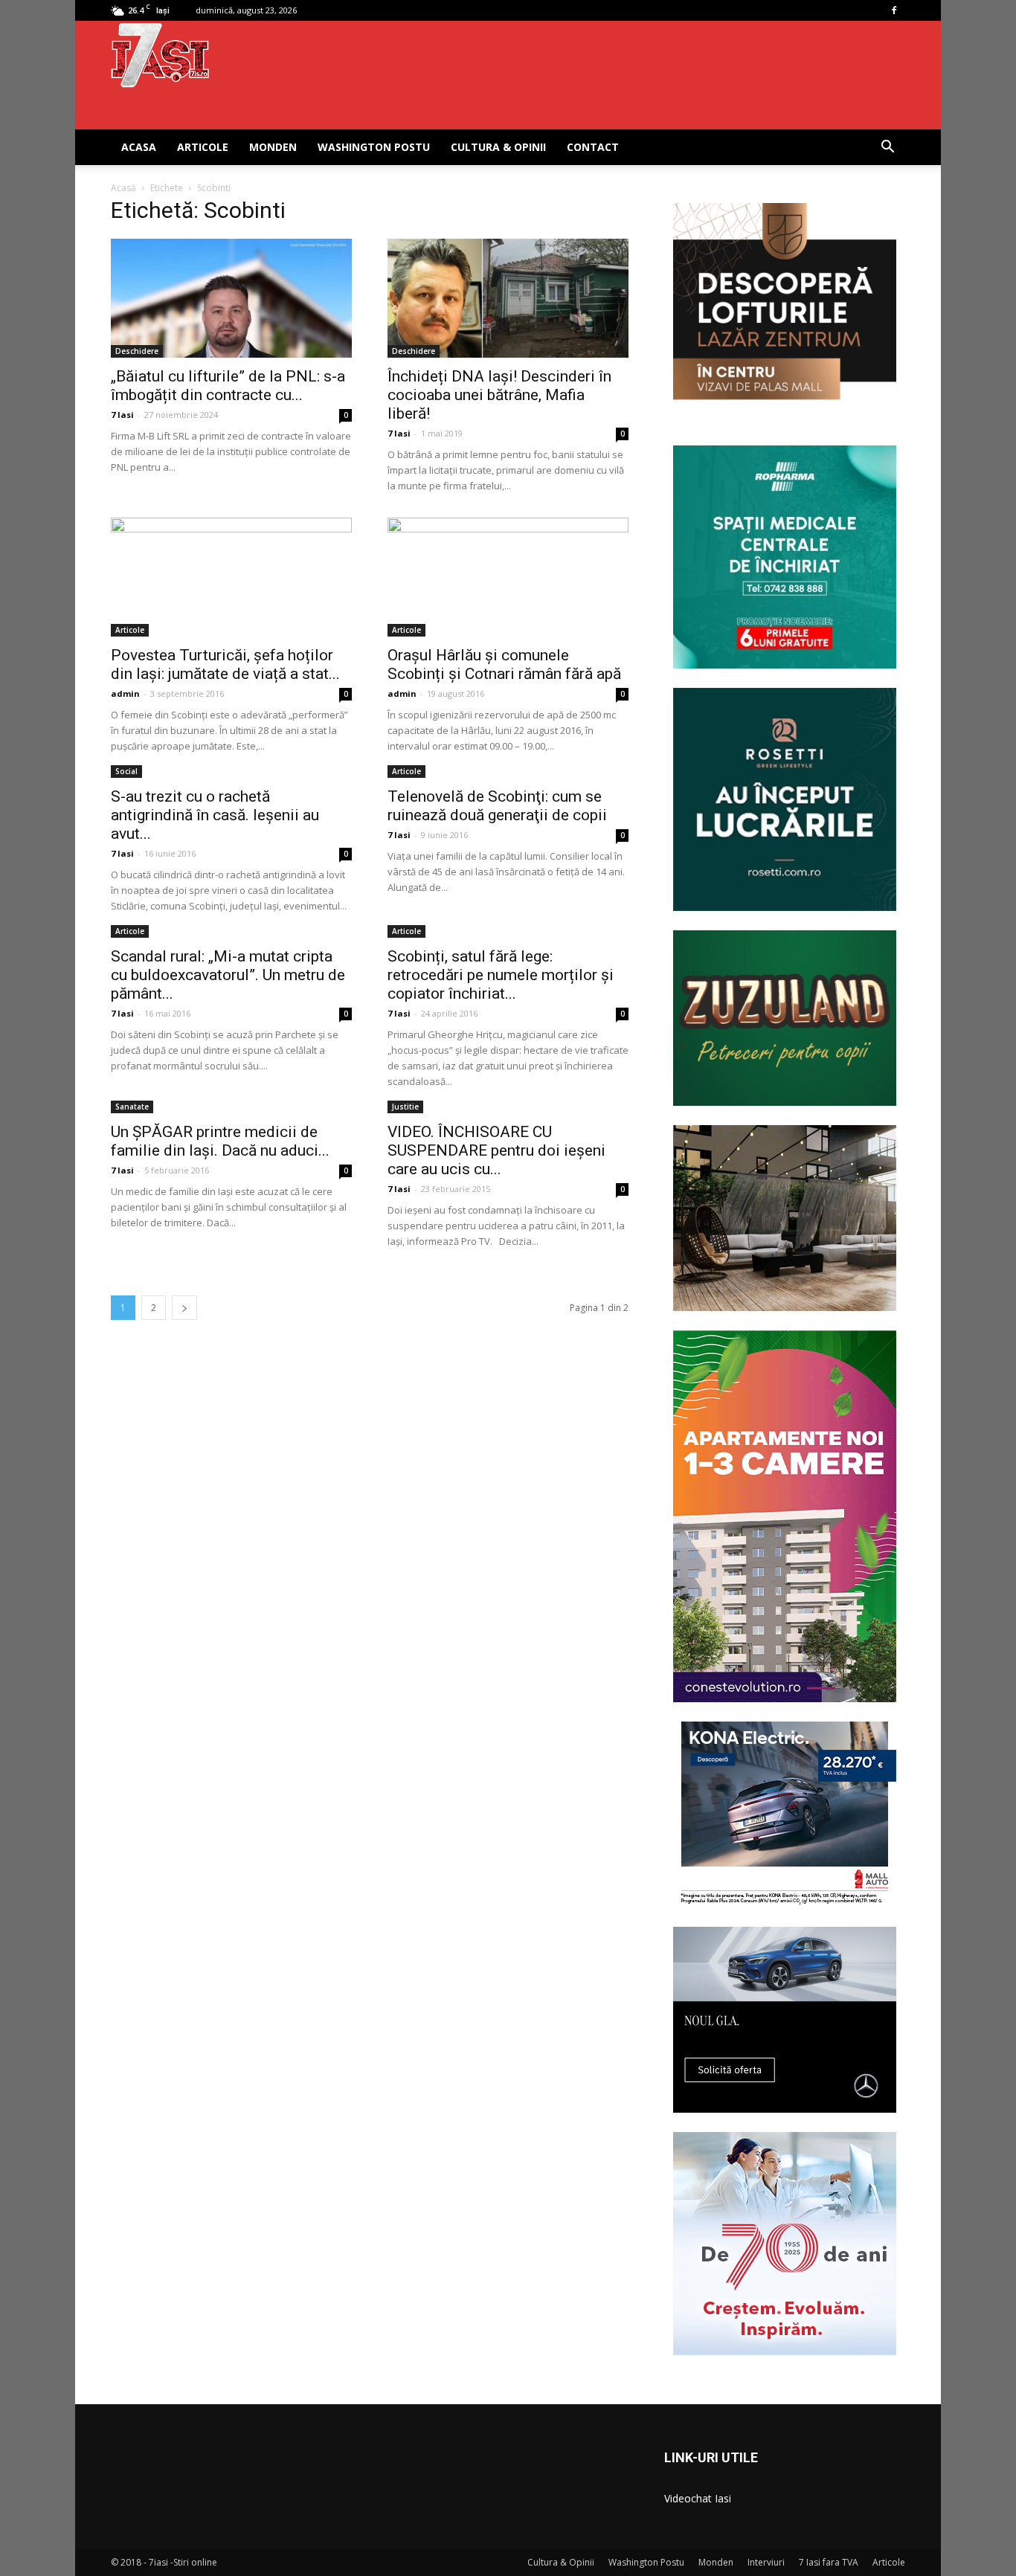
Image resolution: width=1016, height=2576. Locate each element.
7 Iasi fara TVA (829, 2562)
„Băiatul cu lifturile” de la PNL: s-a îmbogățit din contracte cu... (228, 386)
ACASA (139, 147)
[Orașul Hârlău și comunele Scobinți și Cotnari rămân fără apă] (508, 577)
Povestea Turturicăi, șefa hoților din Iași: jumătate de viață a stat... (225, 664)
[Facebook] (894, 10)
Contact (593, 147)
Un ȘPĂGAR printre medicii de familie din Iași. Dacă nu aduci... (220, 1141)
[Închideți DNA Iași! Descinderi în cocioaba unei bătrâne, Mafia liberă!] (508, 298)
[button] (887, 148)
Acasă (123, 188)
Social (126, 771)
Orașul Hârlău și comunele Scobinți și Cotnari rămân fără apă (504, 664)
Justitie (405, 1107)
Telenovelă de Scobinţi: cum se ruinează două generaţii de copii (497, 806)
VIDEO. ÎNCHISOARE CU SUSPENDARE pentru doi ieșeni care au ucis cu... (496, 1150)
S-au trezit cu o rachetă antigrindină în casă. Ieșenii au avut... (215, 815)
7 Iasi (122, 415)
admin (125, 693)
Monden (273, 147)
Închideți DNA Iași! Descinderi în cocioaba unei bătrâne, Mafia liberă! (499, 395)
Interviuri (766, 2562)
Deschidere (137, 351)
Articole (203, 147)
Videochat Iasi (698, 2498)
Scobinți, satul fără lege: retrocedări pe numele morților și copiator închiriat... (501, 975)
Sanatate (132, 1107)
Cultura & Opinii (498, 147)
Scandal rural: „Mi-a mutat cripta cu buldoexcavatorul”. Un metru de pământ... (228, 975)
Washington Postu (374, 147)
